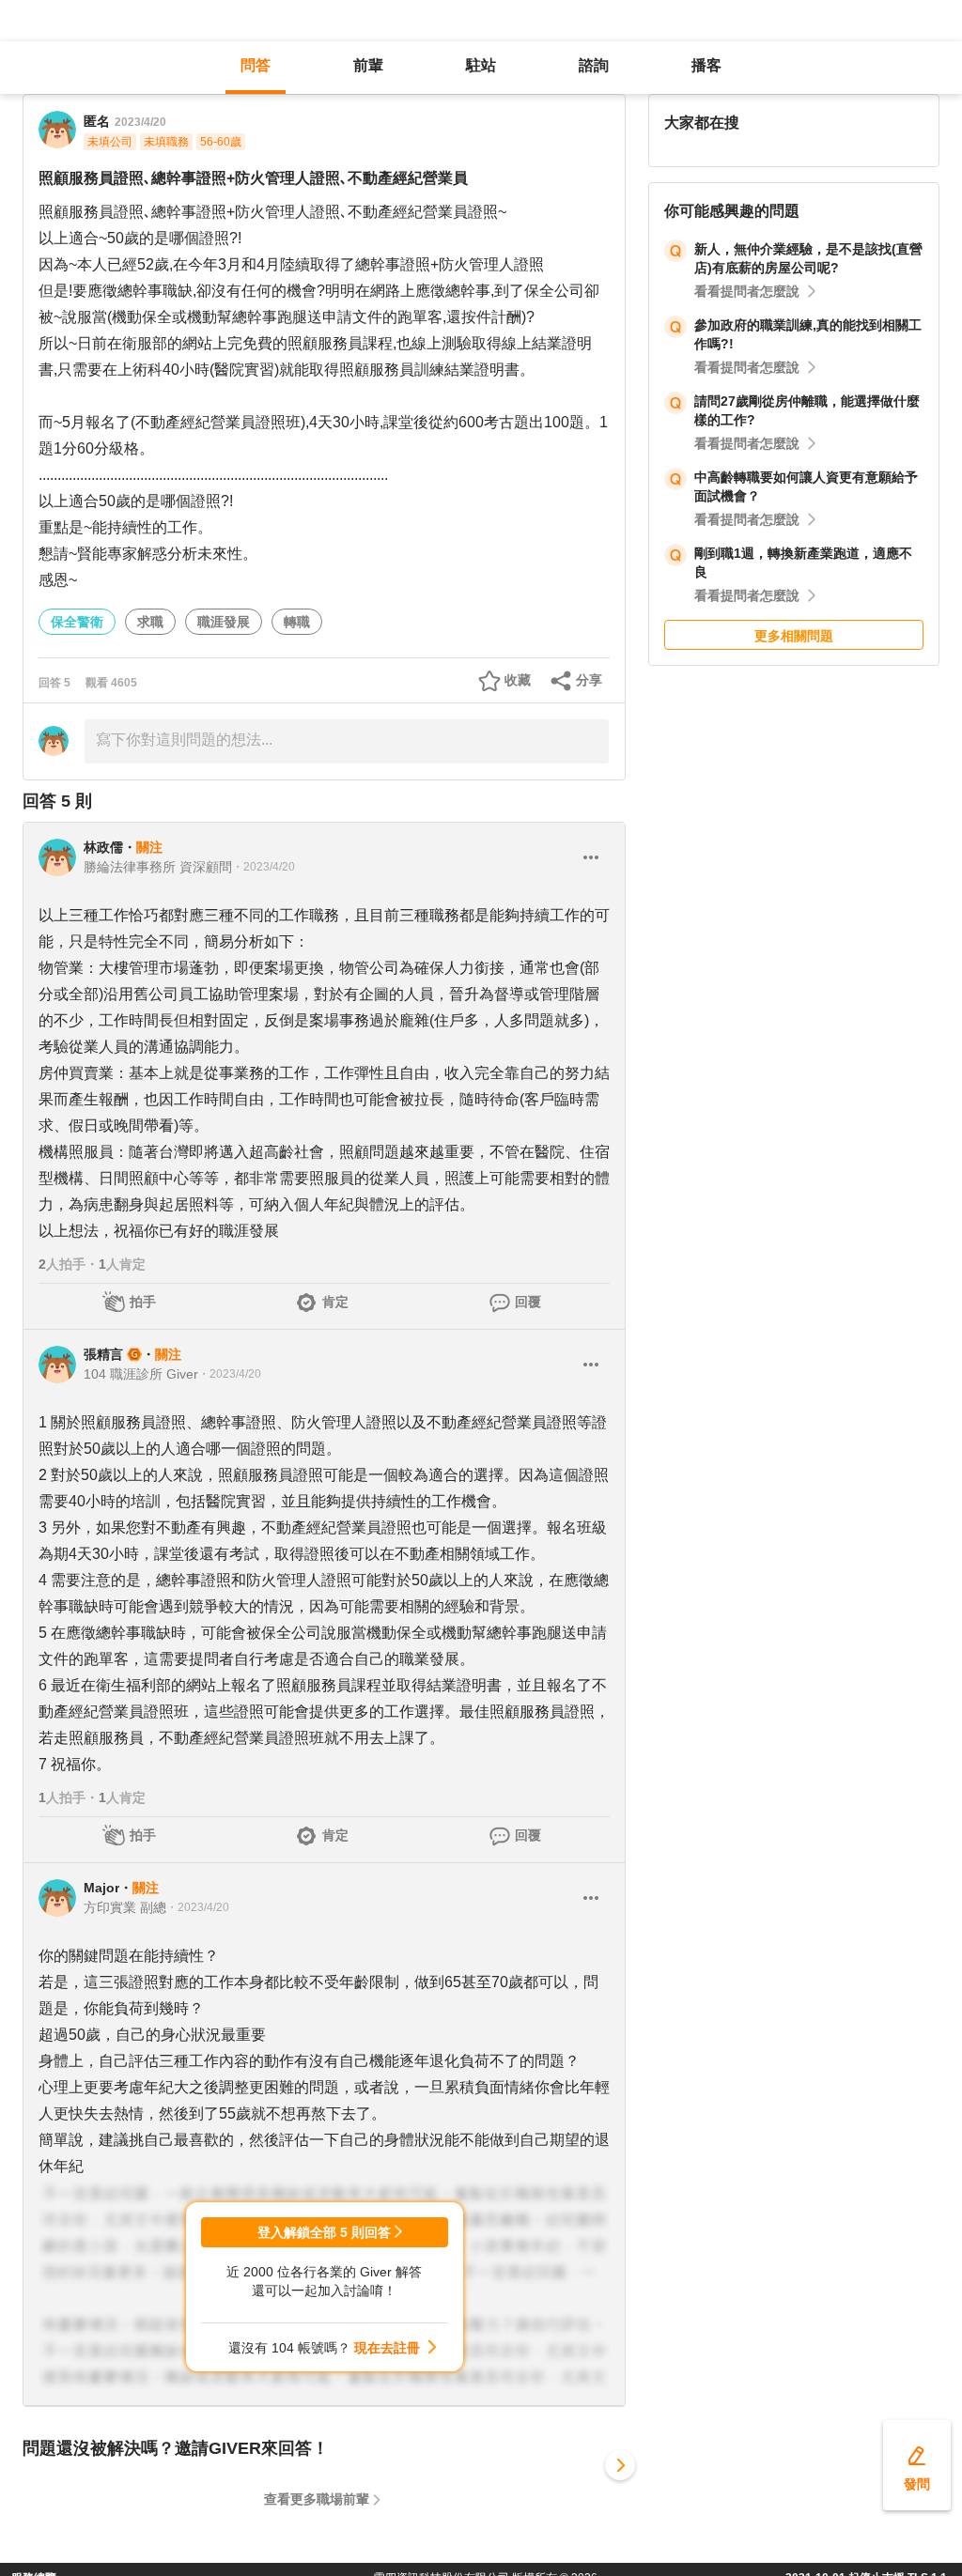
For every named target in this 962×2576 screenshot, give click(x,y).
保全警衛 (77, 622)
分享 (589, 680)
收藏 (518, 680)
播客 (706, 65)
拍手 (143, 1302)
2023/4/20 (140, 122)
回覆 (528, 1302)
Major (101, 1888)
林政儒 (103, 847)
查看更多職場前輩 (317, 2499)
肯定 (335, 1302)
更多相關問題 (794, 636)
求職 (150, 622)
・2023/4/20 (264, 867)
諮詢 (594, 65)
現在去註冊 (387, 2348)
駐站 (481, 65)
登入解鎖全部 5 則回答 (324, 2232)
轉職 (297, 622)
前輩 (368, 65)
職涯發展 (224, 622)
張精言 (103, 1354)
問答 (256, 65)
